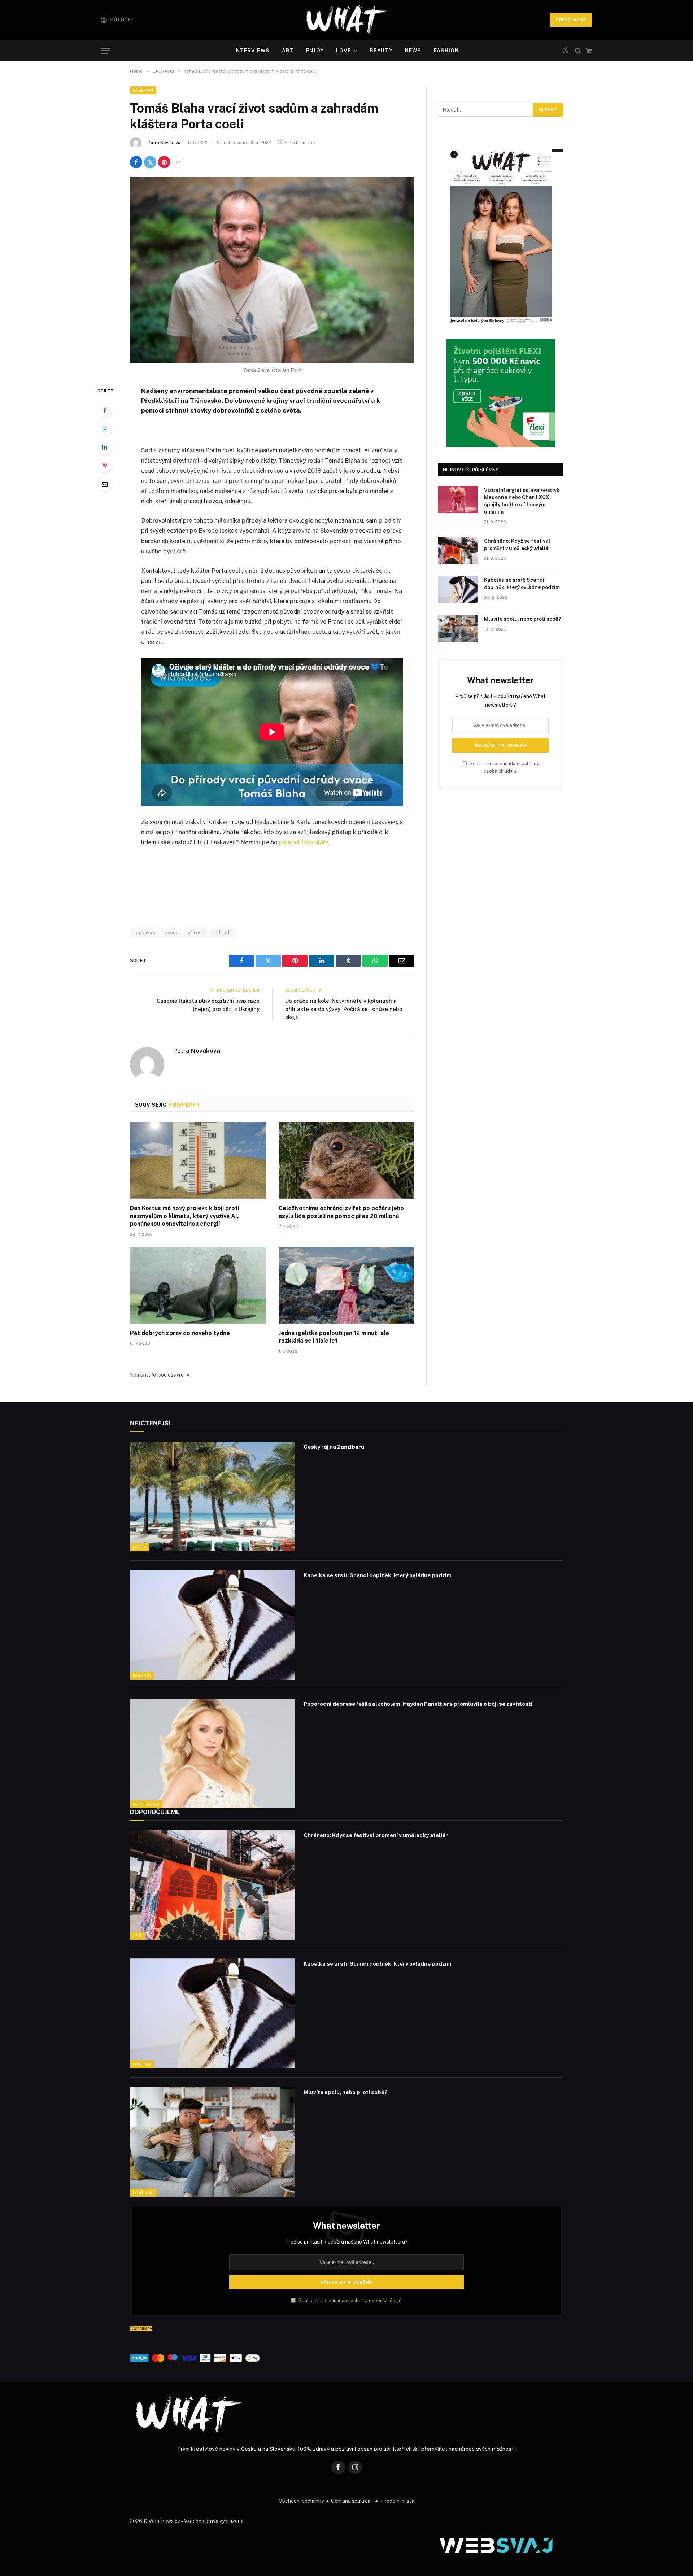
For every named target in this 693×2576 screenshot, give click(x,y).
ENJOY (315, 51)
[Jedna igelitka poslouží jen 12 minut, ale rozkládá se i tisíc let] (346, 1285)
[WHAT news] (346, 20)
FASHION (446, 51)
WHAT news (146, 1804)
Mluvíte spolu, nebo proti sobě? (523, 619)
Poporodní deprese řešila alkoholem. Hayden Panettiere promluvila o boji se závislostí (418, 1704)
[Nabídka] (106, 51)
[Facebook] (105, 410)
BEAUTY (381, 51)
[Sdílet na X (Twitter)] (150, 162)
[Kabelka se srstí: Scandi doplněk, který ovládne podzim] (458, 589)
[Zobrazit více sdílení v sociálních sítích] (178, 162)
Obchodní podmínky (301, 2501)
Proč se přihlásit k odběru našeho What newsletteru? (346, 2242)
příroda (196, 932)
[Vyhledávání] (578, 51)
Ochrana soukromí (352, 2501)
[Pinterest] (105, 466)
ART (288, 51)
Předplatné (571, 20)
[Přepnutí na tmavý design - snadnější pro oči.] (566, 51)
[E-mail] (105, 484)
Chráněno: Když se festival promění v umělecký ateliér (517, 545)
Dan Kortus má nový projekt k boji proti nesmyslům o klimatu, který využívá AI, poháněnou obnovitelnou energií (185, 1216)
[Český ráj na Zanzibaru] (212, 1496)
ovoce (171, 932)
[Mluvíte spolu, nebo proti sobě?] (458, 628)
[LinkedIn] (105, 447)
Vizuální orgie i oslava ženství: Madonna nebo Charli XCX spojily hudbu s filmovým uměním (522, 501)
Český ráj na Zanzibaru (334, 1447)
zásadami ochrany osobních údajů (365, 2300)
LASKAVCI (143, 90)
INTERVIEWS (252, 51)
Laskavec (144, 932)
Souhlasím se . (350, 2300)
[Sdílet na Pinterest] (164, 162)
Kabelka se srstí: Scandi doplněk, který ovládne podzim (522, 584)
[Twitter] (105, 429)
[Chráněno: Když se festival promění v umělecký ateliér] (458, 550)
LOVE (343, 51)
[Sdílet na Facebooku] (136, 162)
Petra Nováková (164, 143)
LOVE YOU (143, 2193)
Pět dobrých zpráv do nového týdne (180, 1333)
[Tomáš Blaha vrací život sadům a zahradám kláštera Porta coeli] (272, 270)
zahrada (223, 932)
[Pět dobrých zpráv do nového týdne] (198, 1285)
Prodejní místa (398, 2501)
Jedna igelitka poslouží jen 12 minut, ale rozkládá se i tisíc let (334, 1337)
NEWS (413, 51)
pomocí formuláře (304, 842)
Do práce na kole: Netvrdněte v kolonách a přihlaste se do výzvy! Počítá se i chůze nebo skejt (344, 1009)
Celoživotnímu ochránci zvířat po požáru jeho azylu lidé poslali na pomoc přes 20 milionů (341, 1212)
